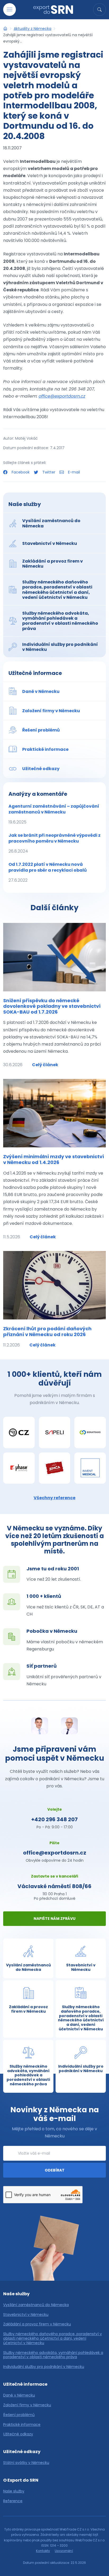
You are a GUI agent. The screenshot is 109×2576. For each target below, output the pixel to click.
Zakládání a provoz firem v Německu (37, 2324)
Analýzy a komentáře (38, 794)
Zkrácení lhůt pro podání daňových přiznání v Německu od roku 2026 (47, 1331)
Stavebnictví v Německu (26, 2315)
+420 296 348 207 (54, 1819)
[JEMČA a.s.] (55, 1468)
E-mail (73, 472)
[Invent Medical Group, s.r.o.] (90, 1468)
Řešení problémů (19, 2415)
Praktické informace (22, 2425)
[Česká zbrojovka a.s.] (19, 1432)
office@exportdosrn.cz (62, 396)
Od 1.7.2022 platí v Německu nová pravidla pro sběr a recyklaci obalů (48, 872)
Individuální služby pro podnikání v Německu (44, 2367)
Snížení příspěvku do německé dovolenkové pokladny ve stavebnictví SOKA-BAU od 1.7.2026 (52, 1006)
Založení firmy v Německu (27, 2405)
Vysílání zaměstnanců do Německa (36, 2305)
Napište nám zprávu (54, 1919)
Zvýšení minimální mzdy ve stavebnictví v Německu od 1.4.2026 (54, 1159)
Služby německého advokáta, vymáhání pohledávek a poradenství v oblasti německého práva (53, 2355)
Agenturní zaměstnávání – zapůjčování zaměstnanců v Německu (54, 814)
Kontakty (43, 2551)
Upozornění (64, 2551)
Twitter (49, 472)
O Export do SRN (21, 2480)
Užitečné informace (35, 673)
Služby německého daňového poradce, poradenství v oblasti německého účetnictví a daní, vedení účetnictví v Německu (53, 2338)
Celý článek (45, 1065)
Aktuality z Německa (33, 29)
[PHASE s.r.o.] (19, 1468)
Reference (13, 2501)
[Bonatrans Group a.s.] (90, 1432)
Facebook (21, 472)
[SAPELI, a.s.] (55, 1432)
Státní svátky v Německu (26, 2463)
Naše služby (25, 504)
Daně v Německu (19, 2395)
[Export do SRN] (5, 29)
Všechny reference (54, 1498)
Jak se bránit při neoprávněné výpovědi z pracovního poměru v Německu (54, 843)
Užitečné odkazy (18, 2434)
